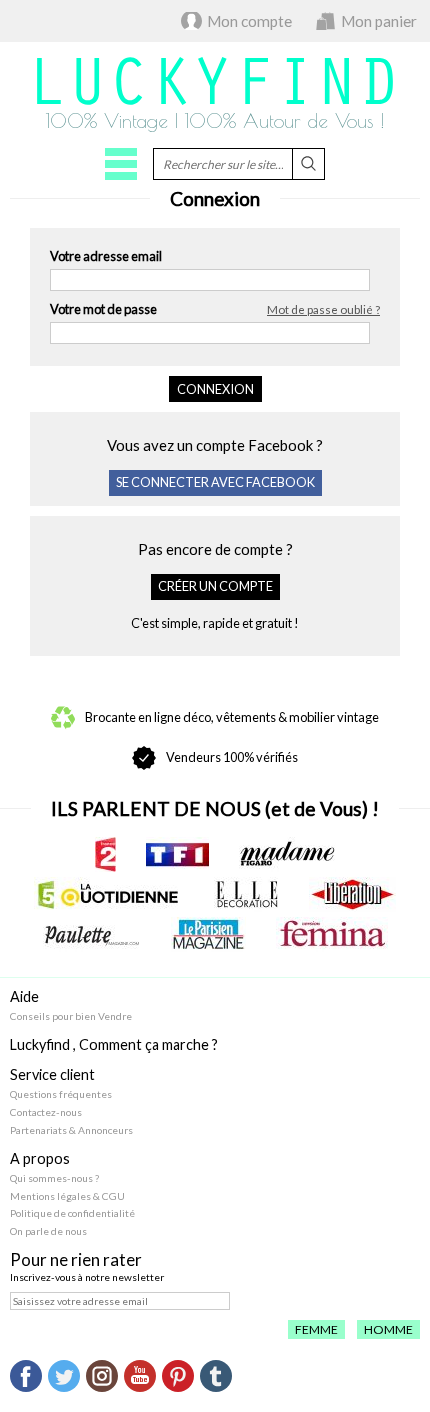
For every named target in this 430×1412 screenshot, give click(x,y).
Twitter (64, 1376)
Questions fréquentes (61, 1094)
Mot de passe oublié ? (323, 309)
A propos (40, 1158)
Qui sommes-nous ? (54, 1178)
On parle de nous (48, 1231)
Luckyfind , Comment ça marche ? (114, 1044)
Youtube (140, 1376)
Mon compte (249, 21)
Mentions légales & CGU (67, 1196)
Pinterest (178, 1376)
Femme (316, 1329)
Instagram (102, 1376)
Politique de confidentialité (72, 1213)
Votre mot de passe (215, 309)
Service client (52, 1074)
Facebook (26, 1376)
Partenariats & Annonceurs (71, 1130)
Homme (388, 1329)
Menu (121, 164)
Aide (24, 996)
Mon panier (379, 21)
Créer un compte (215, 586)
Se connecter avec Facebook (215, 482)
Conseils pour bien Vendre (71, 1016)
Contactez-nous (46, 1112)
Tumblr (216, 1376)
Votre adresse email (106, 256)
